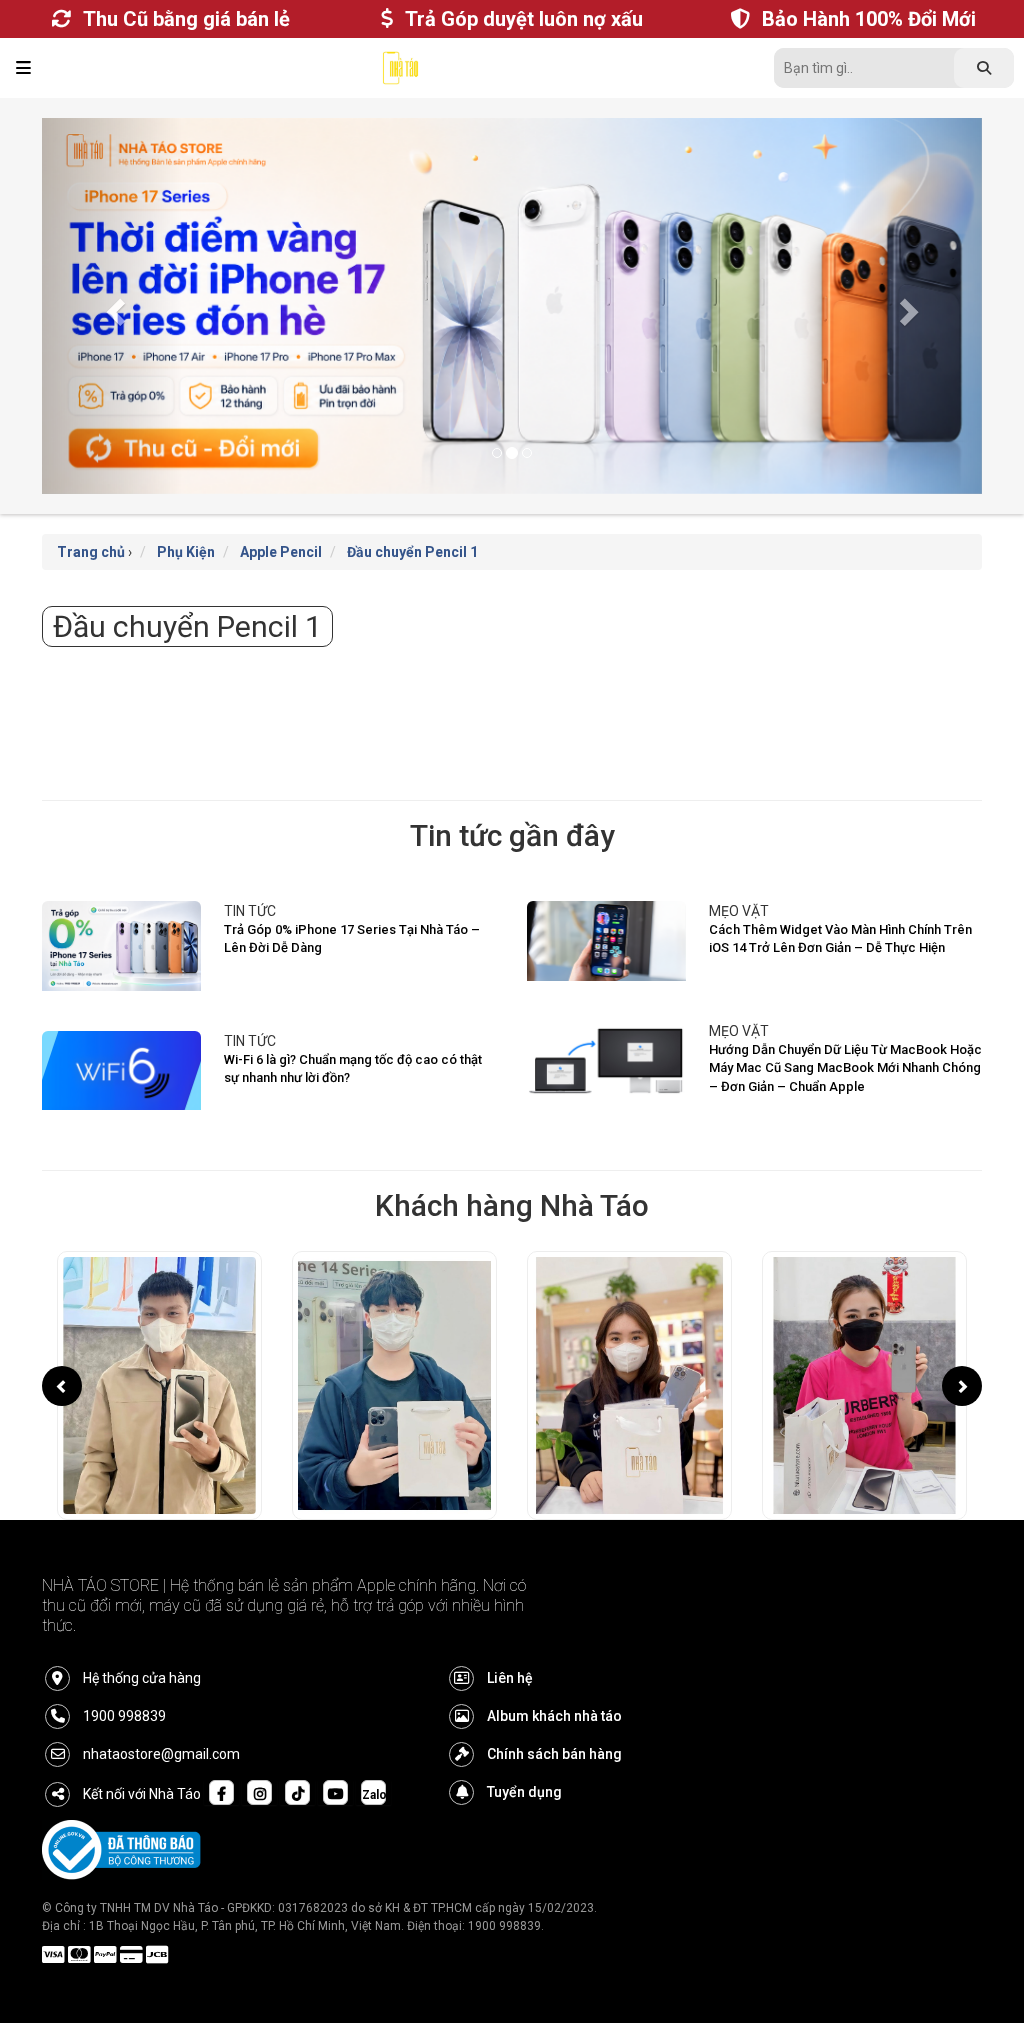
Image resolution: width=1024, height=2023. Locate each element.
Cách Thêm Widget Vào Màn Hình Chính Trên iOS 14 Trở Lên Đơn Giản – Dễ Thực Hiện (840, 939)
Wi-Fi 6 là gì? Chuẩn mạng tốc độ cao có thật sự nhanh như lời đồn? (353, 1069)
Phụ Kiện (186, 552)
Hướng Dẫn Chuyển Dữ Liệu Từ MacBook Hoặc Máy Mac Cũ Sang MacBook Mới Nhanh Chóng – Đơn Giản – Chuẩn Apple (845, 1068)
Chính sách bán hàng (554, 1754)
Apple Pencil (281, 552)
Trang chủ (91, 552)
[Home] (401, 73)
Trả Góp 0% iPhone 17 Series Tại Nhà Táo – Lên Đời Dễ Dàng (352, 939)
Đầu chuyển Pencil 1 (412, 552)
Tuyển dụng (524, 1792)
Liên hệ (510, 1678)
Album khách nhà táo (554, 1716)
